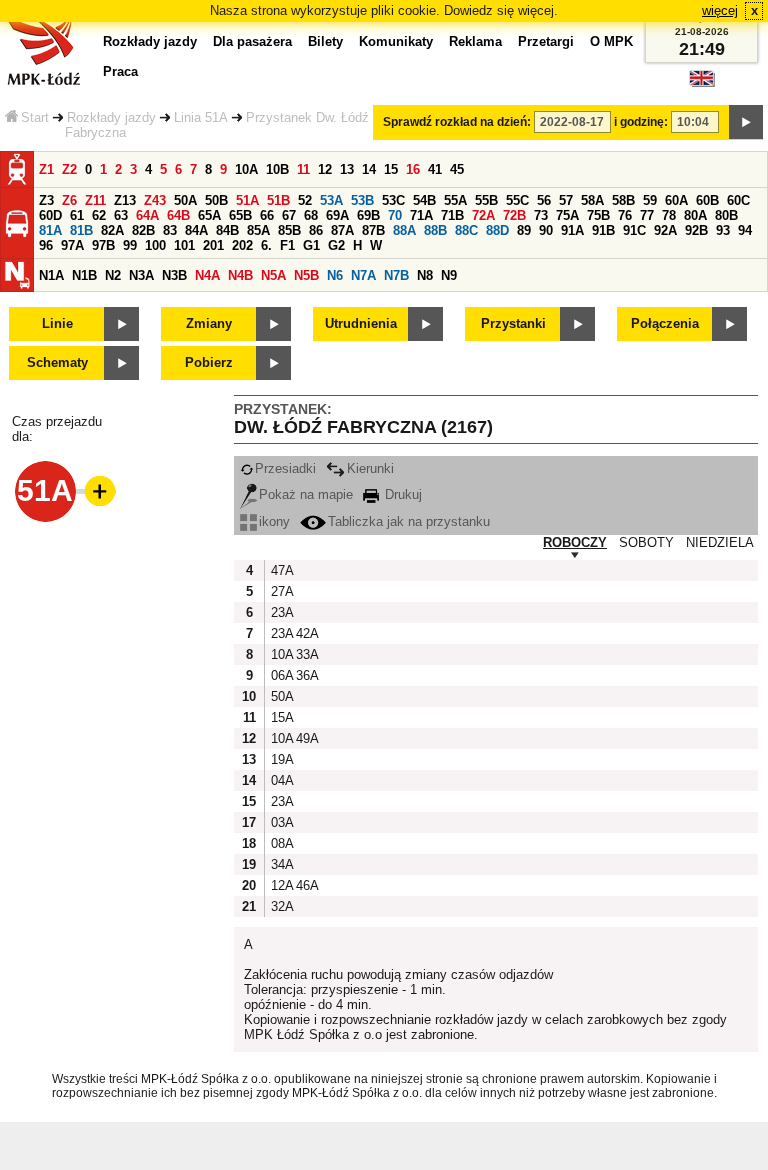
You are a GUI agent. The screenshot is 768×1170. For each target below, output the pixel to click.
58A (592, 200)
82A (112, 230)
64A (147, 215)
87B (373, 230)
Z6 (69, 200)
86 (316, 230)
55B (486, 200)
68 (311, 215)
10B (277, 169)
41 (435, 169)
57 (566, 200)
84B (227, 230)
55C (517, 200)
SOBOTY (646, 542)
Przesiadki (285, 468)
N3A (141, 275)
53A (331, 200)
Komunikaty (396, 41)
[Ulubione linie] (94, 491)
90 (546, 230)
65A (209, 215)
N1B (84, 275)
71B (452, 215)
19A (281, 759)
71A (421, 215)
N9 (449, 275)
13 (347, 169)
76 (625, 215)
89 (524, 230)
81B (81, 230)
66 (267, 215)
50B (216, 200)
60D (50, 215)
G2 (336, 245)
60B (707, 200)
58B (623, 200)
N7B (396, 275)
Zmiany (209, 323)
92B (696, 230)
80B (726, 215)
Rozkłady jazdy (111, 117)
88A (404, 230)
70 (395, 215)
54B (424, 200)
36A (306, 675)
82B (143, 230)
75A (567, 215)
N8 (425, 275)
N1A (51, 275)
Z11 (95, 200)
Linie (57, 323)
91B (603, 230)
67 (289, 215)
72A (483, 215)
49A (306, 738)
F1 (287, 245)
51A (247, 200)
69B (368, 215)
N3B (174, 275)
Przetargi (546, 41)
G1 (311, 245)
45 (457, 169)
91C (634, 230)
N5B (306, 275)
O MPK (611, 41)
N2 (113, 275)
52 (305, 200)
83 (170, 230)
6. (266, 245)
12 (325, 169)
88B (435, 230)
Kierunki (370, 468)
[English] (702, 83)
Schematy (57, 362)
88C (466, 230)
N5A (273, 275)
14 (369, 169)
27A (281, 591)
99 (130, 245)
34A (281, 864)
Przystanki (513, 323)
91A (572, 230)
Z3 (46, 200)
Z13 (125, 200)
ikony (274, 521)
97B (103, 245)
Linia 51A (201, 117)
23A (281, 612)
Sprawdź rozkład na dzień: (457, 122)
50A (185, 200)
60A (676, 200)
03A (281, 822)
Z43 (155, 200)
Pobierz (209, 362)
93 (723, 230)
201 (213, 245)
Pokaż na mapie (306, 494)
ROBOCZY (575, 542)
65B (240, 215)
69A (337, 215)
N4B (240, 275)
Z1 (46, 169)
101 (184, 245)
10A (246, 169)
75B (598, 215)
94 (745, 230)
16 (413, 169)
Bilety (325, 41)
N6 (335, 275)
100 (155, 245)
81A (50, 230)
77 (647, 215)
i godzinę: (641, 122)
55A (455, 200)
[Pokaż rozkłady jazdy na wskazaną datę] (746, 122)
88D (497, 230)
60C (738, 200)
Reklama (475, 41)
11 (303, 169)
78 (669, 215)
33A (306, 654)
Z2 (69, 169)
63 (121, 215)
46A (306, 885)
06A (281, 675)
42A (306, 633)
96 (46, 245)
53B (362, 200)
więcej (720, 10)
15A (281, 717)
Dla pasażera (252, 41)
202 (242, 245)
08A (281, 843)
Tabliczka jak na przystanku (409, 521)
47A (281, 570)
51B (278, 200)
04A (281, 780)
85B (289, 230)
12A (281, 885)
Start (35, 117)
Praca (120, 71)
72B (514, 215)
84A (196, 230)
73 (541, 215)
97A (72, 245)
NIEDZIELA (720, 542)
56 (544, 200)
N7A (363, 275)
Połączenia (665, 323)
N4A (207, 275)
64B (178, 215)
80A (695, 215)
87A (342, 230)
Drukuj (401, 494)
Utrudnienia (361, 323)
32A (281, 906)
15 (391, 169)
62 (99, 215)
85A (258, 230)
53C (393, 200)
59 (650, 200)
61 (77, 215)
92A (665, 230)
